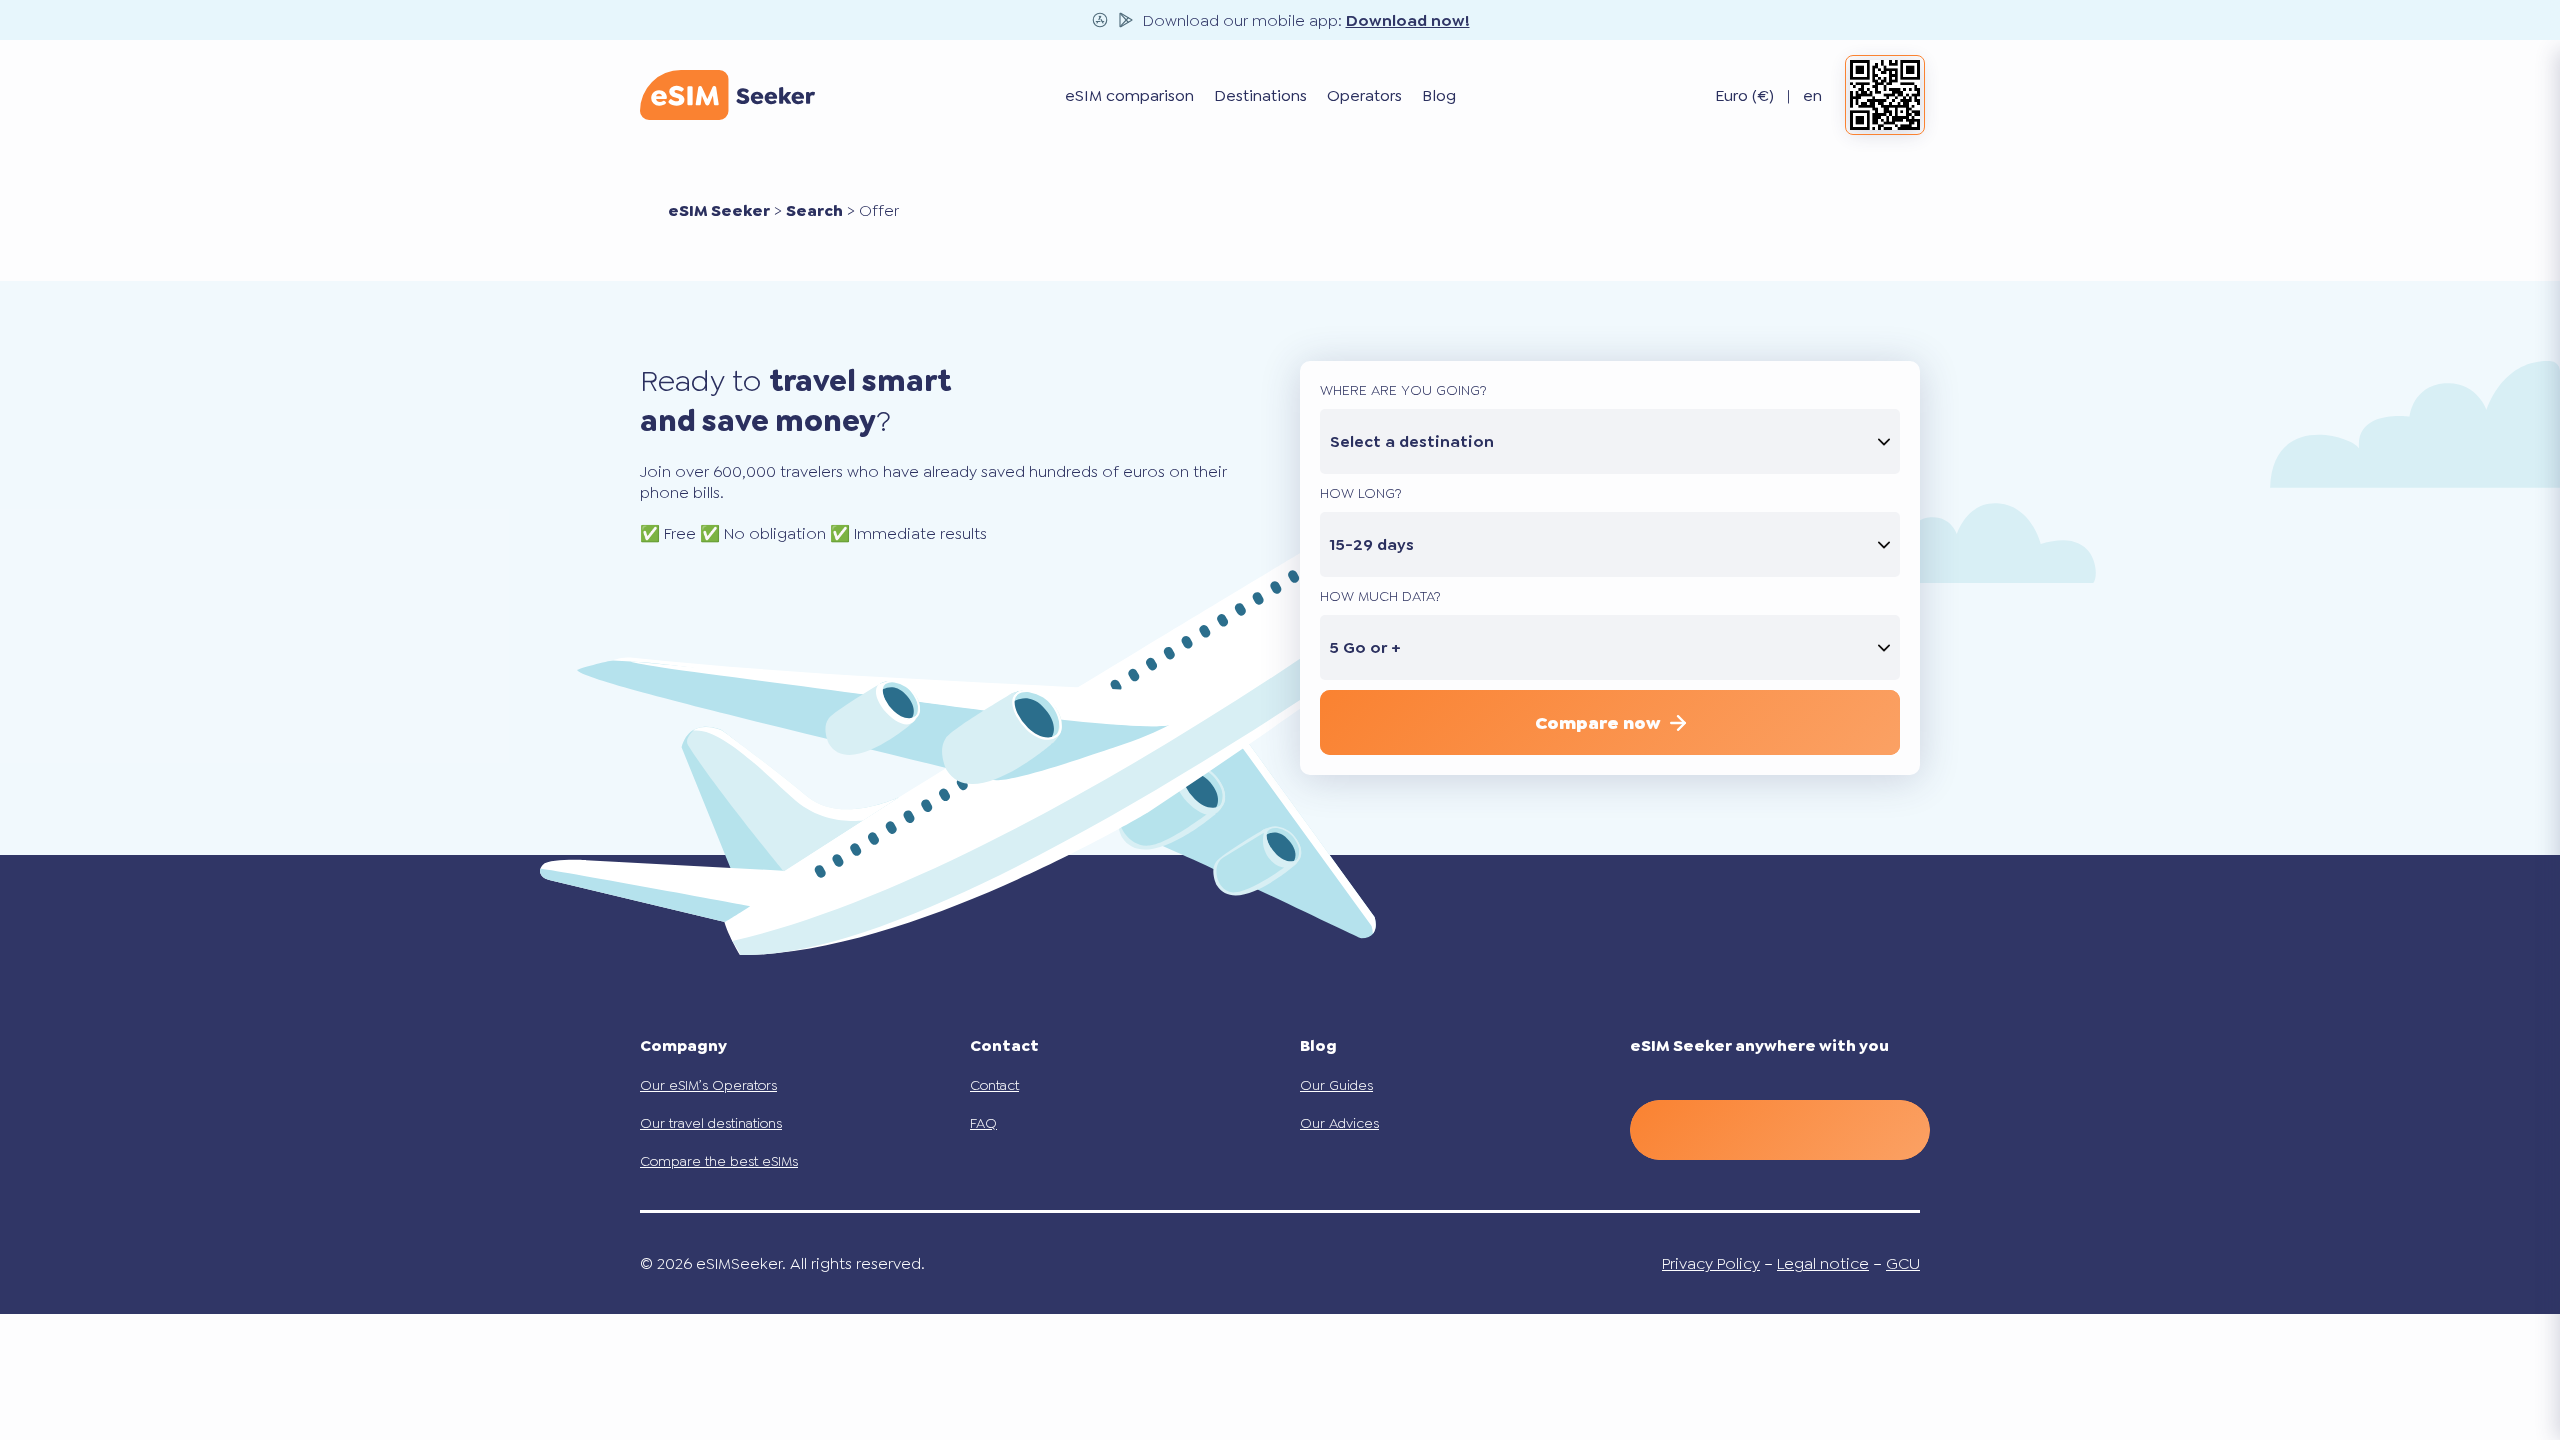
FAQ (983, 1123)
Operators (1364, 95)
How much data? (1380, 596)
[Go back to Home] (727, 95)
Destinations (1260, 95)
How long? (1361, 493)
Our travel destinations (711, 1123)
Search (814, 210)
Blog (1439, 95)
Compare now (1597, 723)
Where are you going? (1403, 390)
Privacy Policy (1711, 1263)
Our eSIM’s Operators (708, 1085)
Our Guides (1336, 1085)
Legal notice (1823, 1263)
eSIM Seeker (719, 210)
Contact (994, 1085)
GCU (1903, 1263)
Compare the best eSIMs (719, 1161)
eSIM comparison (1129, 95)
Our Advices (1339, 1123)
